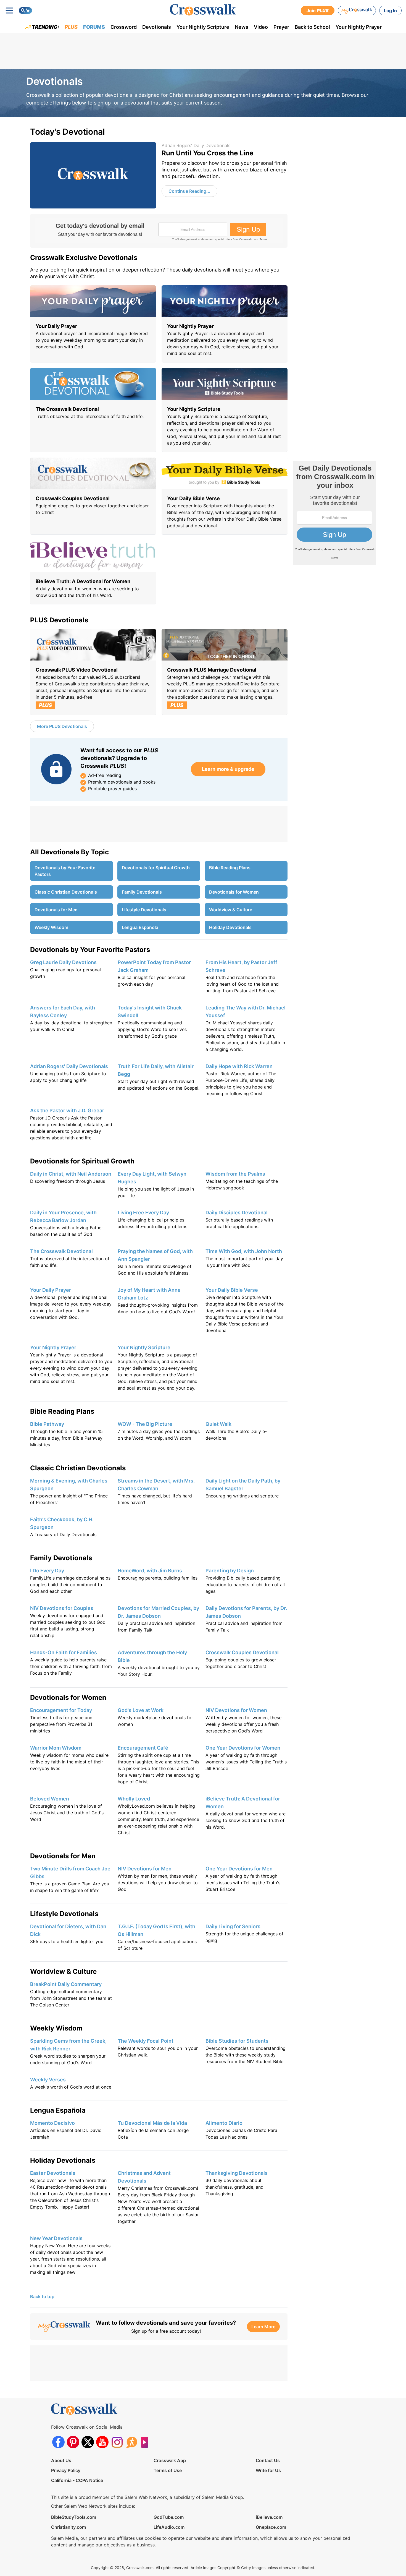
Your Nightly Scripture (203, 27)
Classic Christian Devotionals (66, 892)
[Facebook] (58, 2442)
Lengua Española (140, 927)
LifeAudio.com (169, 2527)
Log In (390, 11)
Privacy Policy (66, 2470)
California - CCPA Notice (77, 2480)
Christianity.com (68, 2527)
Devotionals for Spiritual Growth (156, 868)
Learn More (263, 2327)
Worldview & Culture (231, 910)
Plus (71, 27)
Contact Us (268, 2460)
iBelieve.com (269, 2517)
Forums (94, 27)
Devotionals (157, 27)
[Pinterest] (73, 2442)
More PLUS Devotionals (62, 726)
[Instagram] (117, 2442)
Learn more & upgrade (228, 769)
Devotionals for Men (56, 910)
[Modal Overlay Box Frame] (159, 231)
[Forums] (132, 2442)
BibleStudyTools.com (74, 2517)
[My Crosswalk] (357, 11)
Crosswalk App (170, 2460)
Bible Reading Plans (230, 868)
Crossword (124, 27)
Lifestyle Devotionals (144, 910)
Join (318, 11)
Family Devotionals (142, 892)
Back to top (42, 2296)
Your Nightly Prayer (359, 27)
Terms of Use (168, 2470)
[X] (88, 2442)
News (242, 27)
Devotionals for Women (234, 892)
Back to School (312, 27)
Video (261, 27)
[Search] (25, 11)
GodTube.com (169, 2517)
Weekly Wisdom (51, 927)
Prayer (281, 27)
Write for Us (268, 2470)
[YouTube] (102, 2442)
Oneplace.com (271, 2527)
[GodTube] (146, 2442)
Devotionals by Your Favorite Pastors (65, 871)
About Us (61, 2460)
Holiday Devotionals (230, 927)
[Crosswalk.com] (203, 10)
